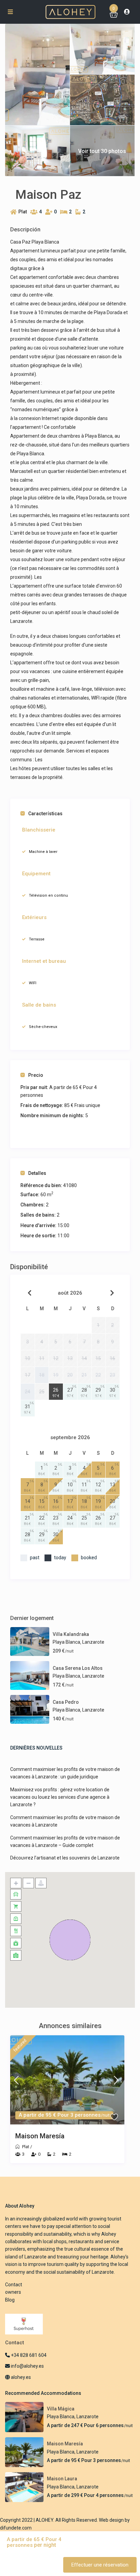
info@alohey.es (27, 2366)
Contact (14, 2285)
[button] (70, 1940)
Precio (36, 1075)
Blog (10, 2300)
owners (13, 2292)
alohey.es (20, 2377)
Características (45, 814)
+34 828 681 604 (28, 2355)
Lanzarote (93, 1642)
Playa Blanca (66, 1642)
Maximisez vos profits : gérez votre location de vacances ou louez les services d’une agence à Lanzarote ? (60, 1797)
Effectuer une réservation (100, 2565)
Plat (23, 212)
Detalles (37, 1173)
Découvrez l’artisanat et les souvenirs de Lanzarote (65, 1858)
